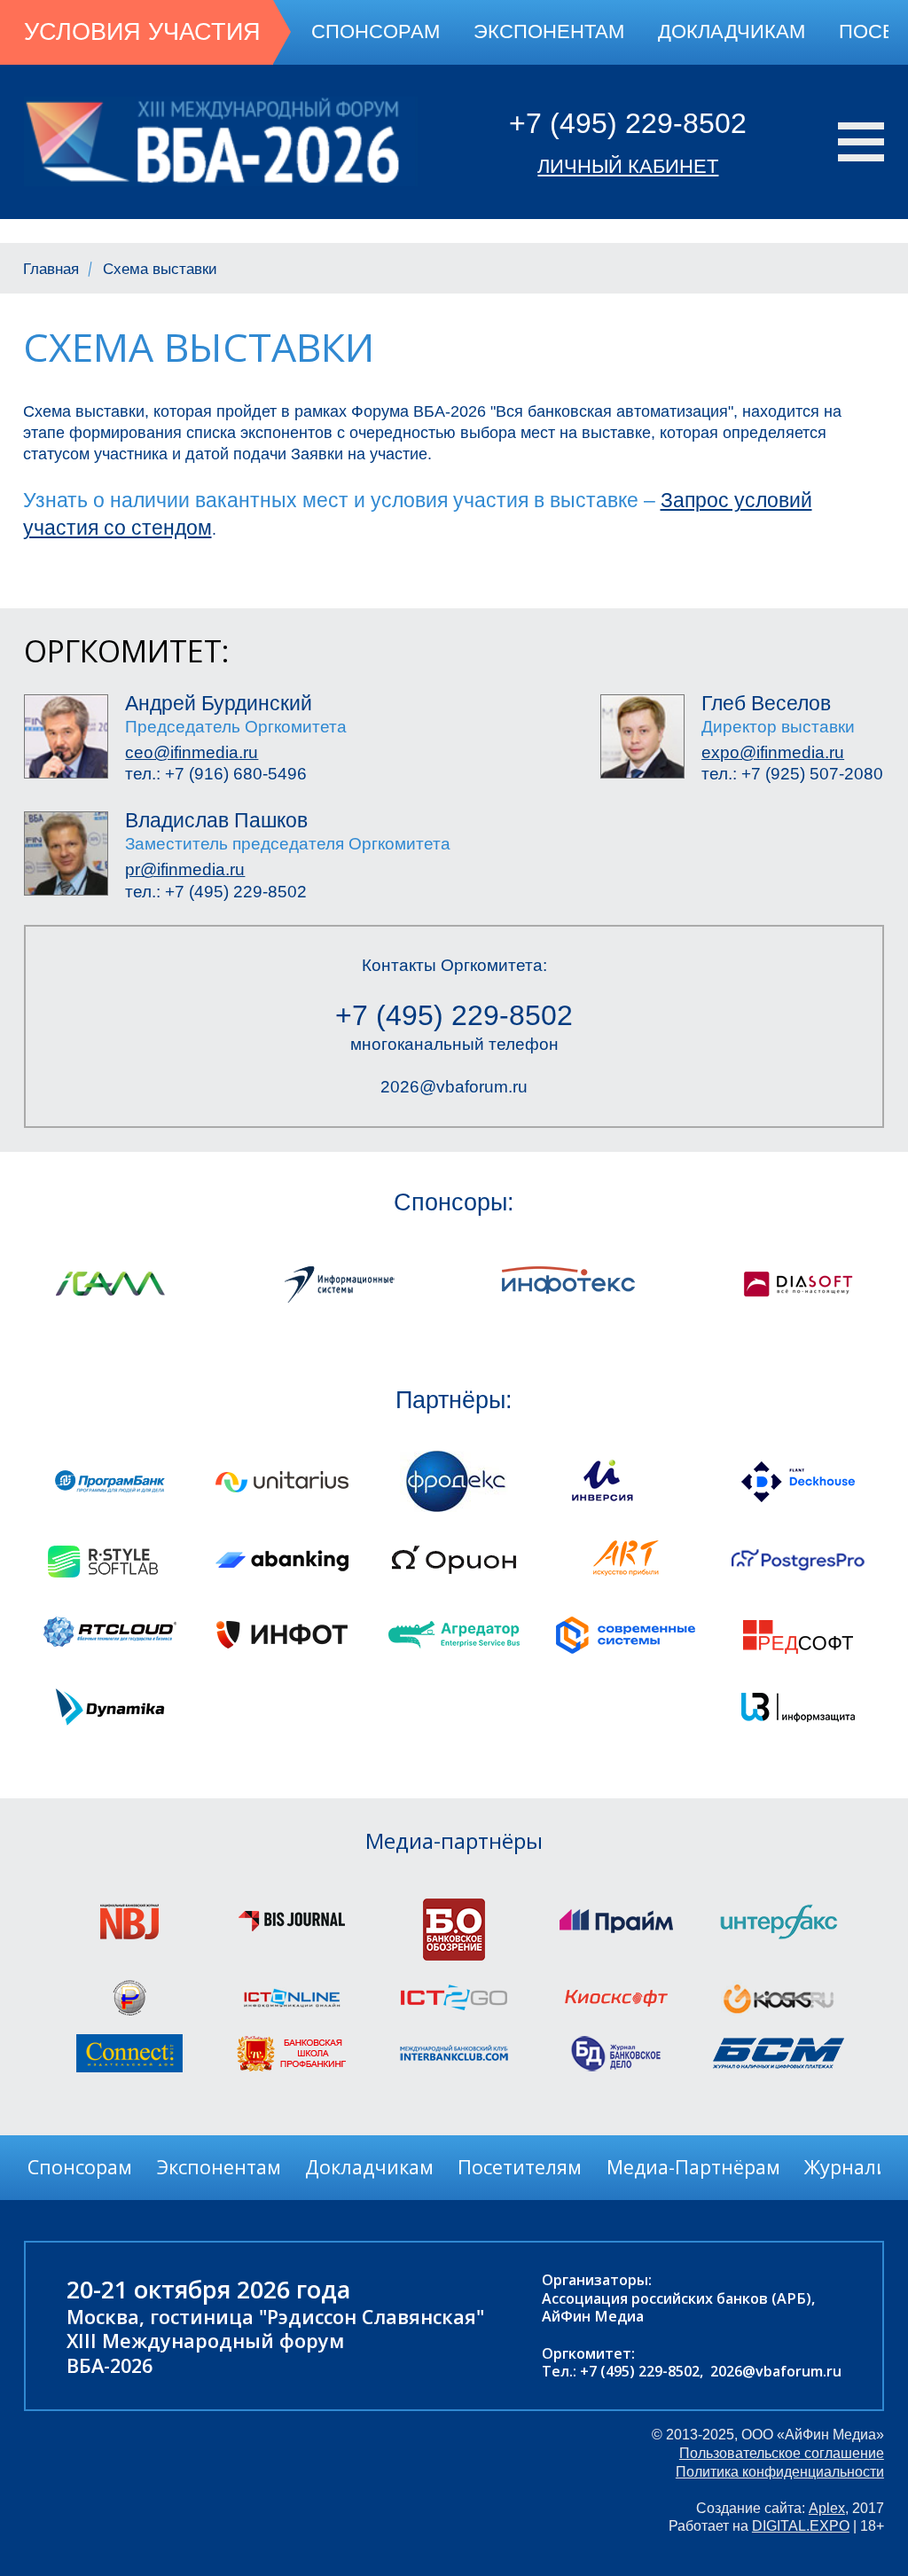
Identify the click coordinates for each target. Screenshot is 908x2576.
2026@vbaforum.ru (454, 1087)
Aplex (827, 2508)
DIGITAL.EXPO (801, 2525)
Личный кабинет (628, 166)
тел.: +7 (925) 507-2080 (792, 774)
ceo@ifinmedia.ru (192, 752)
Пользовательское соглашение (782, 2453)
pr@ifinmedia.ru (185, 869)
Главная (51, 269)
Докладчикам (732, 31)
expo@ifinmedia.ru (773, 752)
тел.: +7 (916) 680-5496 (216, 774)
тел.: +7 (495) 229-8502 (216, 892)
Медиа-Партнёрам (693, 2167)
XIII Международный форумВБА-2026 (205, 2353)
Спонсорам (376, 31)
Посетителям (520, 2167)
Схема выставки (160, 269)
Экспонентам (549, 31)
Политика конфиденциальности (780, 2471)
